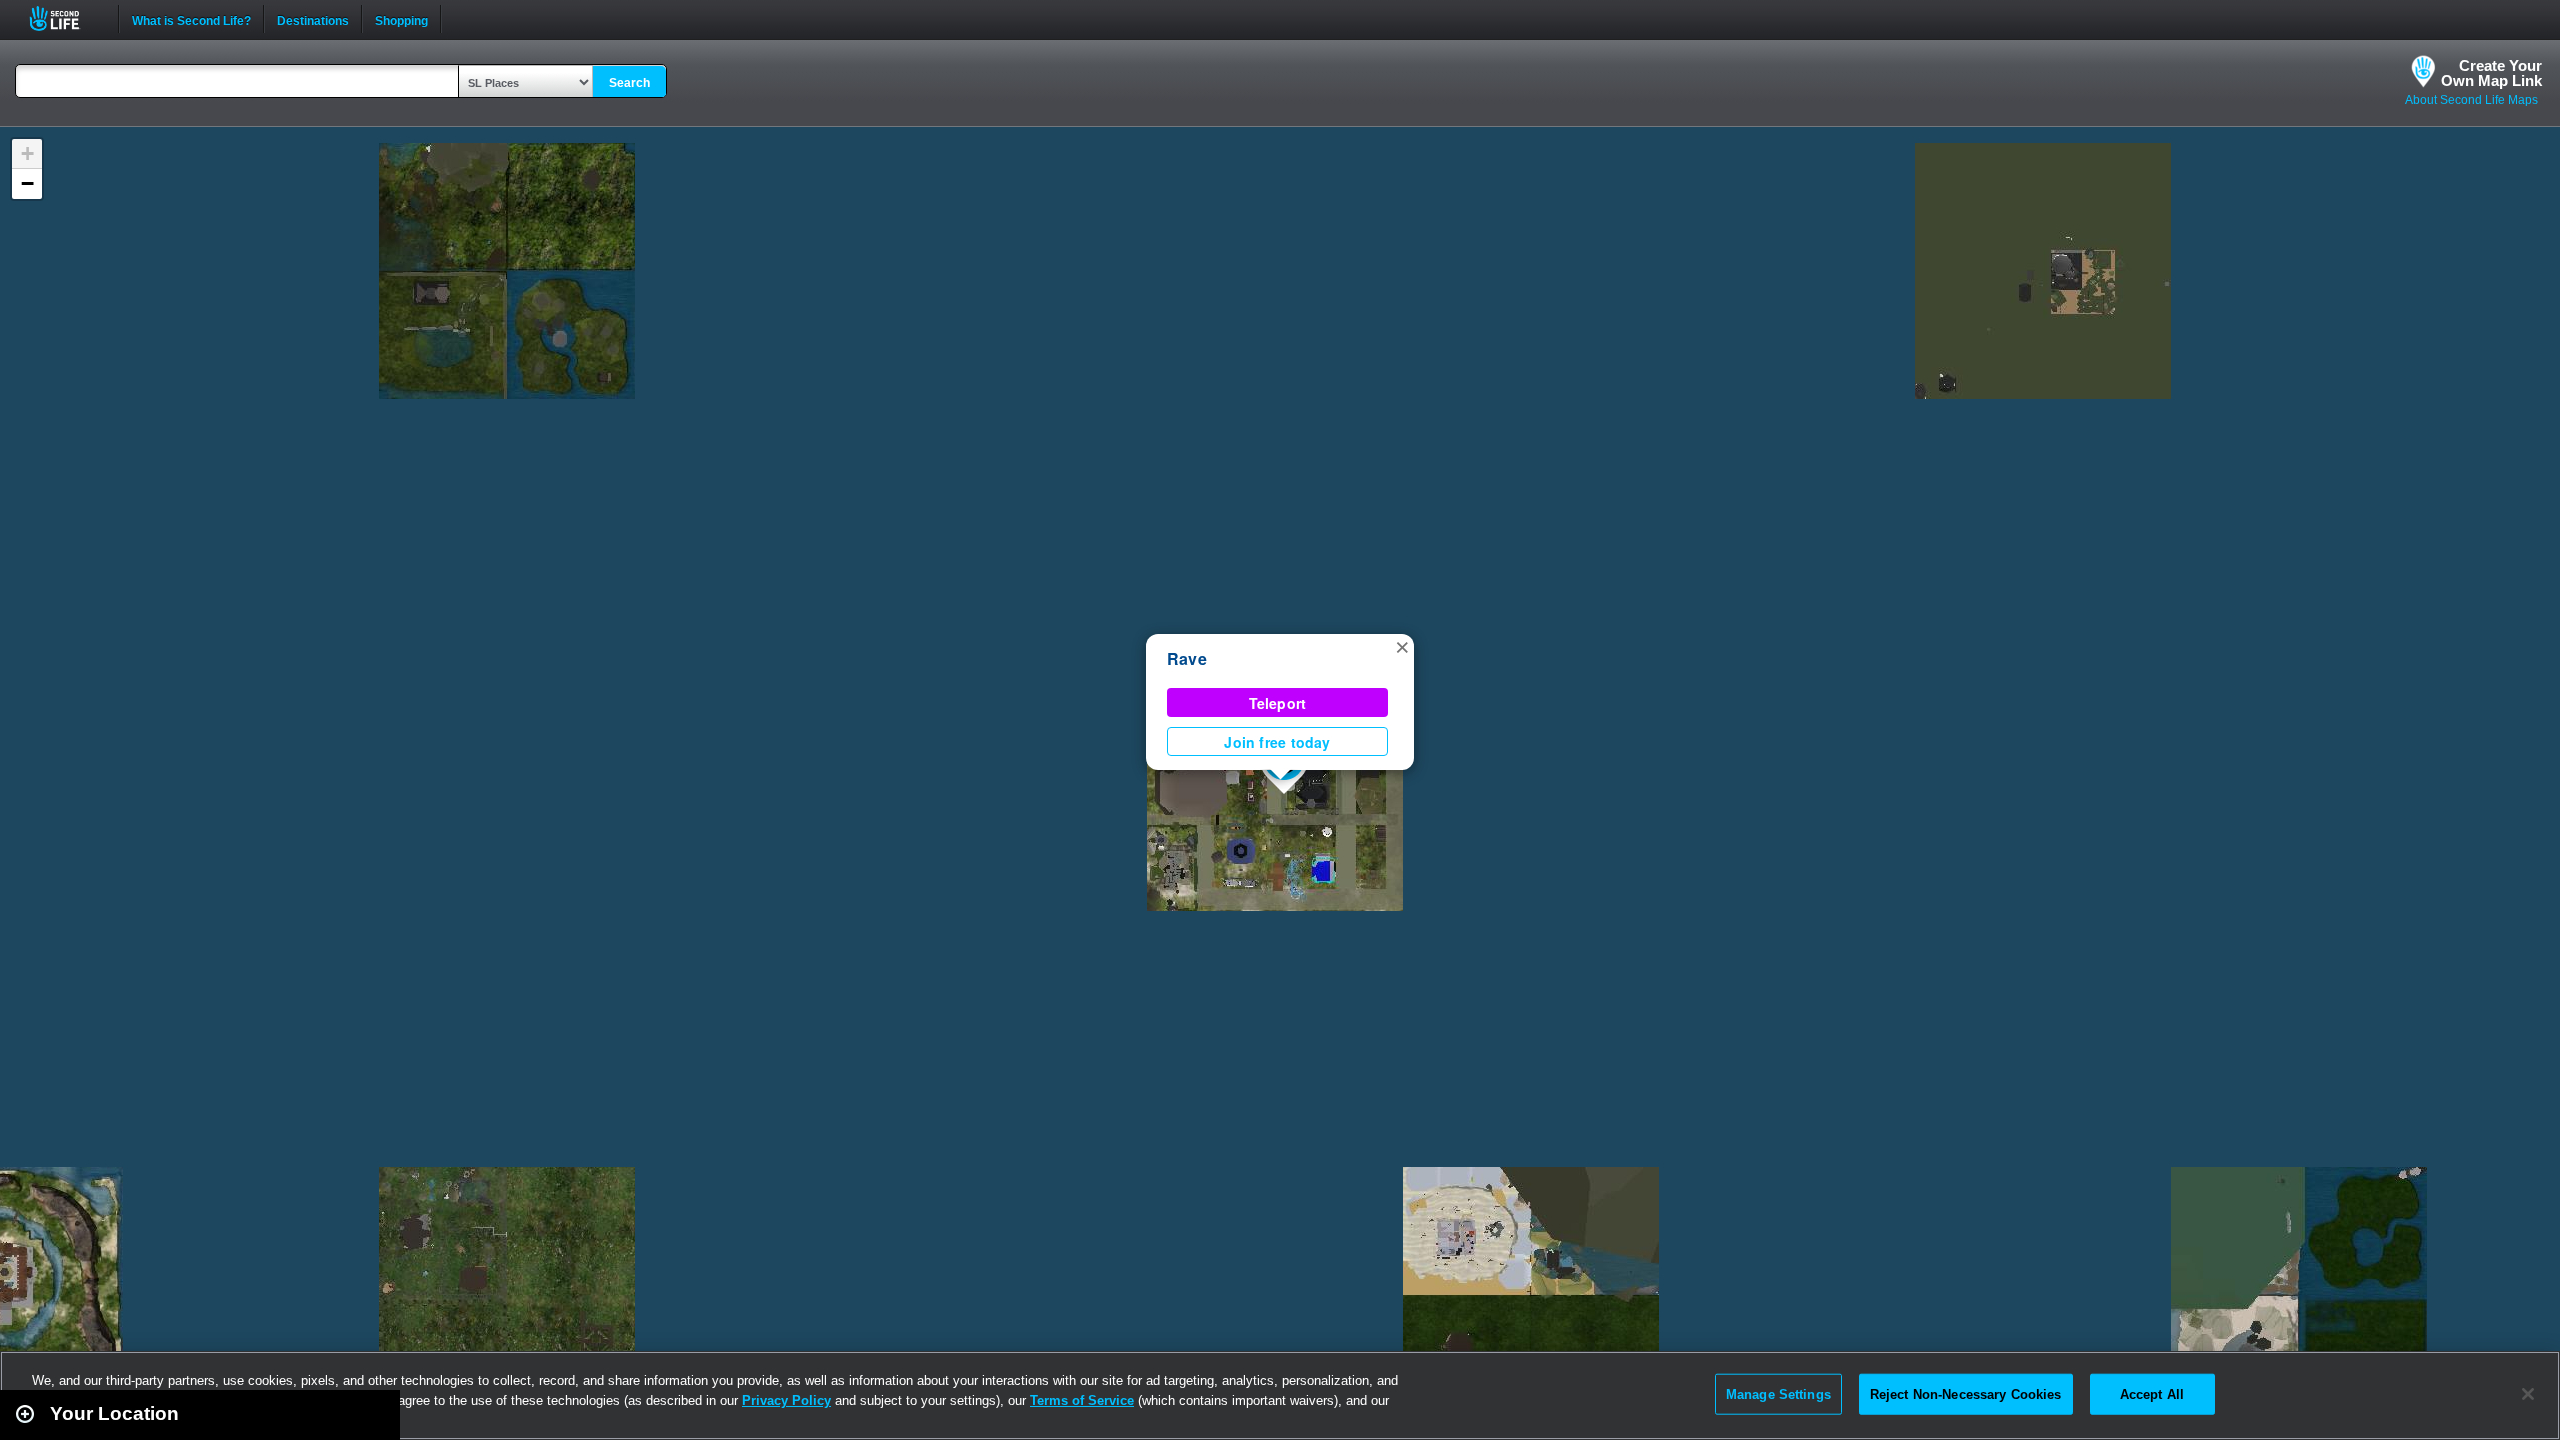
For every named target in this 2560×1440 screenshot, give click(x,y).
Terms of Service (1082, 1400)
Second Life (65, 18)
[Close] (2528, 1394)
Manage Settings (1778, 1393)
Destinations (313, 19)
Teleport (1278, 703)
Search (629, 83)
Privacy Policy (786, 1400)
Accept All (2152, 1393)
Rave (1187, 658)
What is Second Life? (191, 19)
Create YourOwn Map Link (2491, 73)
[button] (1402, 646)
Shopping (401, 19)
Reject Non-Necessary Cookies (1966, 1393)
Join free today (1277, 742)
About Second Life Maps (2471, 100)
